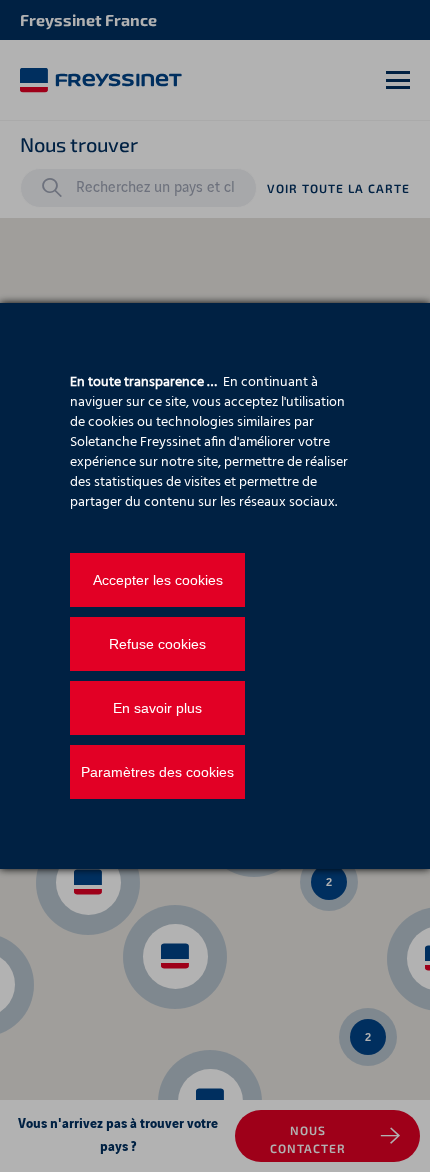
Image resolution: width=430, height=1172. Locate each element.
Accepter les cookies (158, 580)
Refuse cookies (157, 644)
